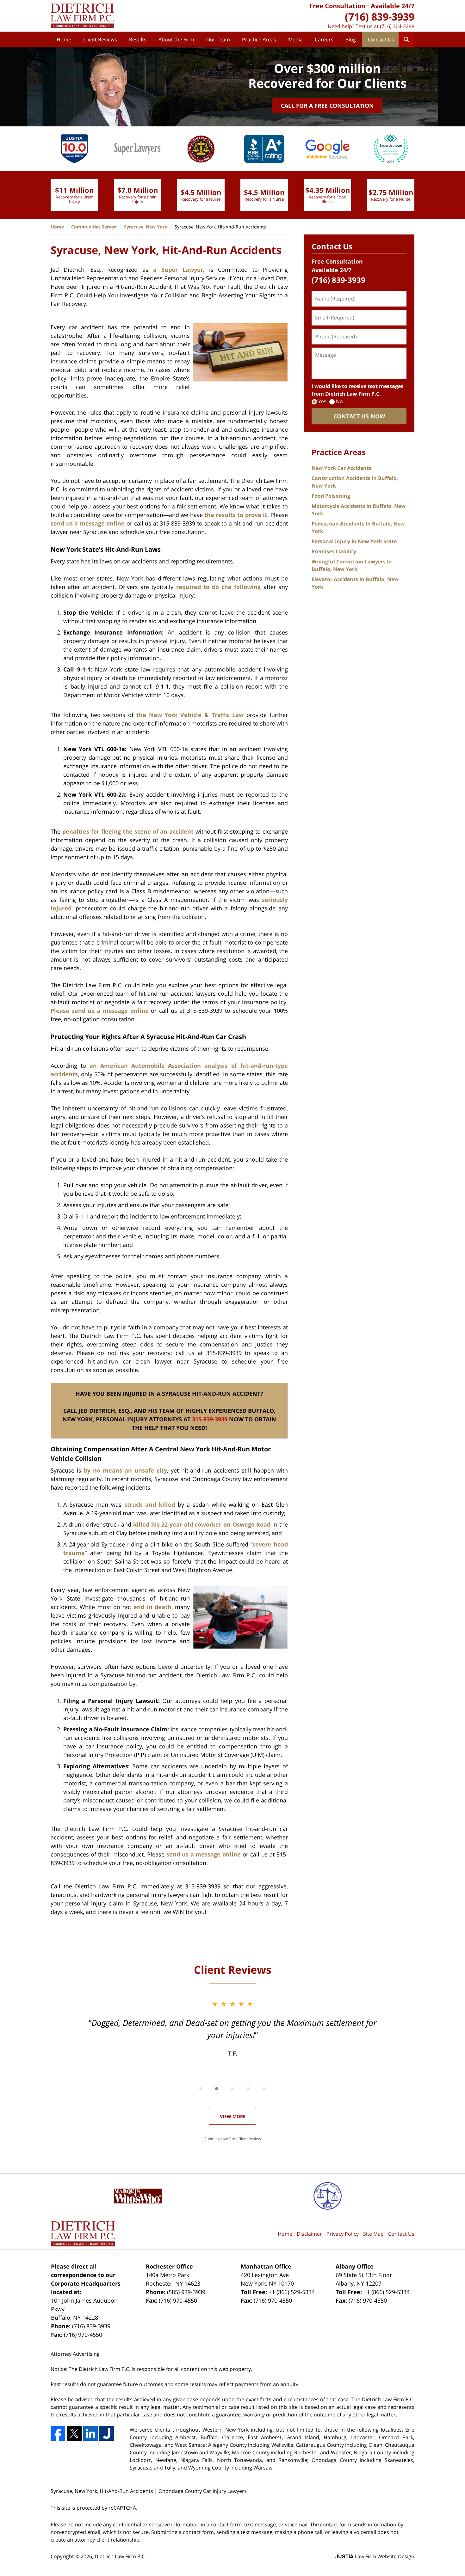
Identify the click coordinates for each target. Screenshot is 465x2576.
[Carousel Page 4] (248, 2089)
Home (64, 39)
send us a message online (88, 523)
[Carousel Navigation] (232, 2088)
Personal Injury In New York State (354, 541)
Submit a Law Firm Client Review (233, 2139)
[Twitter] (74, 2433)
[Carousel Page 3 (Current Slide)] (232, 2089)
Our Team (218, 39)
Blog (351, 39)
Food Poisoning (331, 496)
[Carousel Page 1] (201, 2089)
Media (295, 39)
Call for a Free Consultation (327, 106)
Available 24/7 (393, 6)
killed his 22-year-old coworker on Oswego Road (202, 1524)
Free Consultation (337, 6)
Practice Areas (259, 39)
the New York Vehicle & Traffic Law (190, 715)
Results (138, 39)
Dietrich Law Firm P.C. (120, 2556)
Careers (324, 39)
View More (233, 2116)
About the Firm (176, 39)
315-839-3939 (210, 1419)
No (339, 401)
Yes (322, 401)
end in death (152, 1607)
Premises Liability (334, 551)
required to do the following (219, 587)
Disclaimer (309, 2234)
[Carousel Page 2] (217, 2089)
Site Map (373, 2234)
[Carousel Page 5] (264, 2089)
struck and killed (150, 1504)
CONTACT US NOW (359, 416)
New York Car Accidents (341, 468)
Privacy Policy (343, 2234)
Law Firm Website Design (375, 2556)
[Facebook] (58, 2433)
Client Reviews (100, 39)
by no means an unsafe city (125, 1470)
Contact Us (381, 39)
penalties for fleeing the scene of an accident (128, 831)
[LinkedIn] (90, 2433)
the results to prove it (236, 515)
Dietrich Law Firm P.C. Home (82, 16)
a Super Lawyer (178, 270)
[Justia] (107, 2433)
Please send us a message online (100, 1011)
